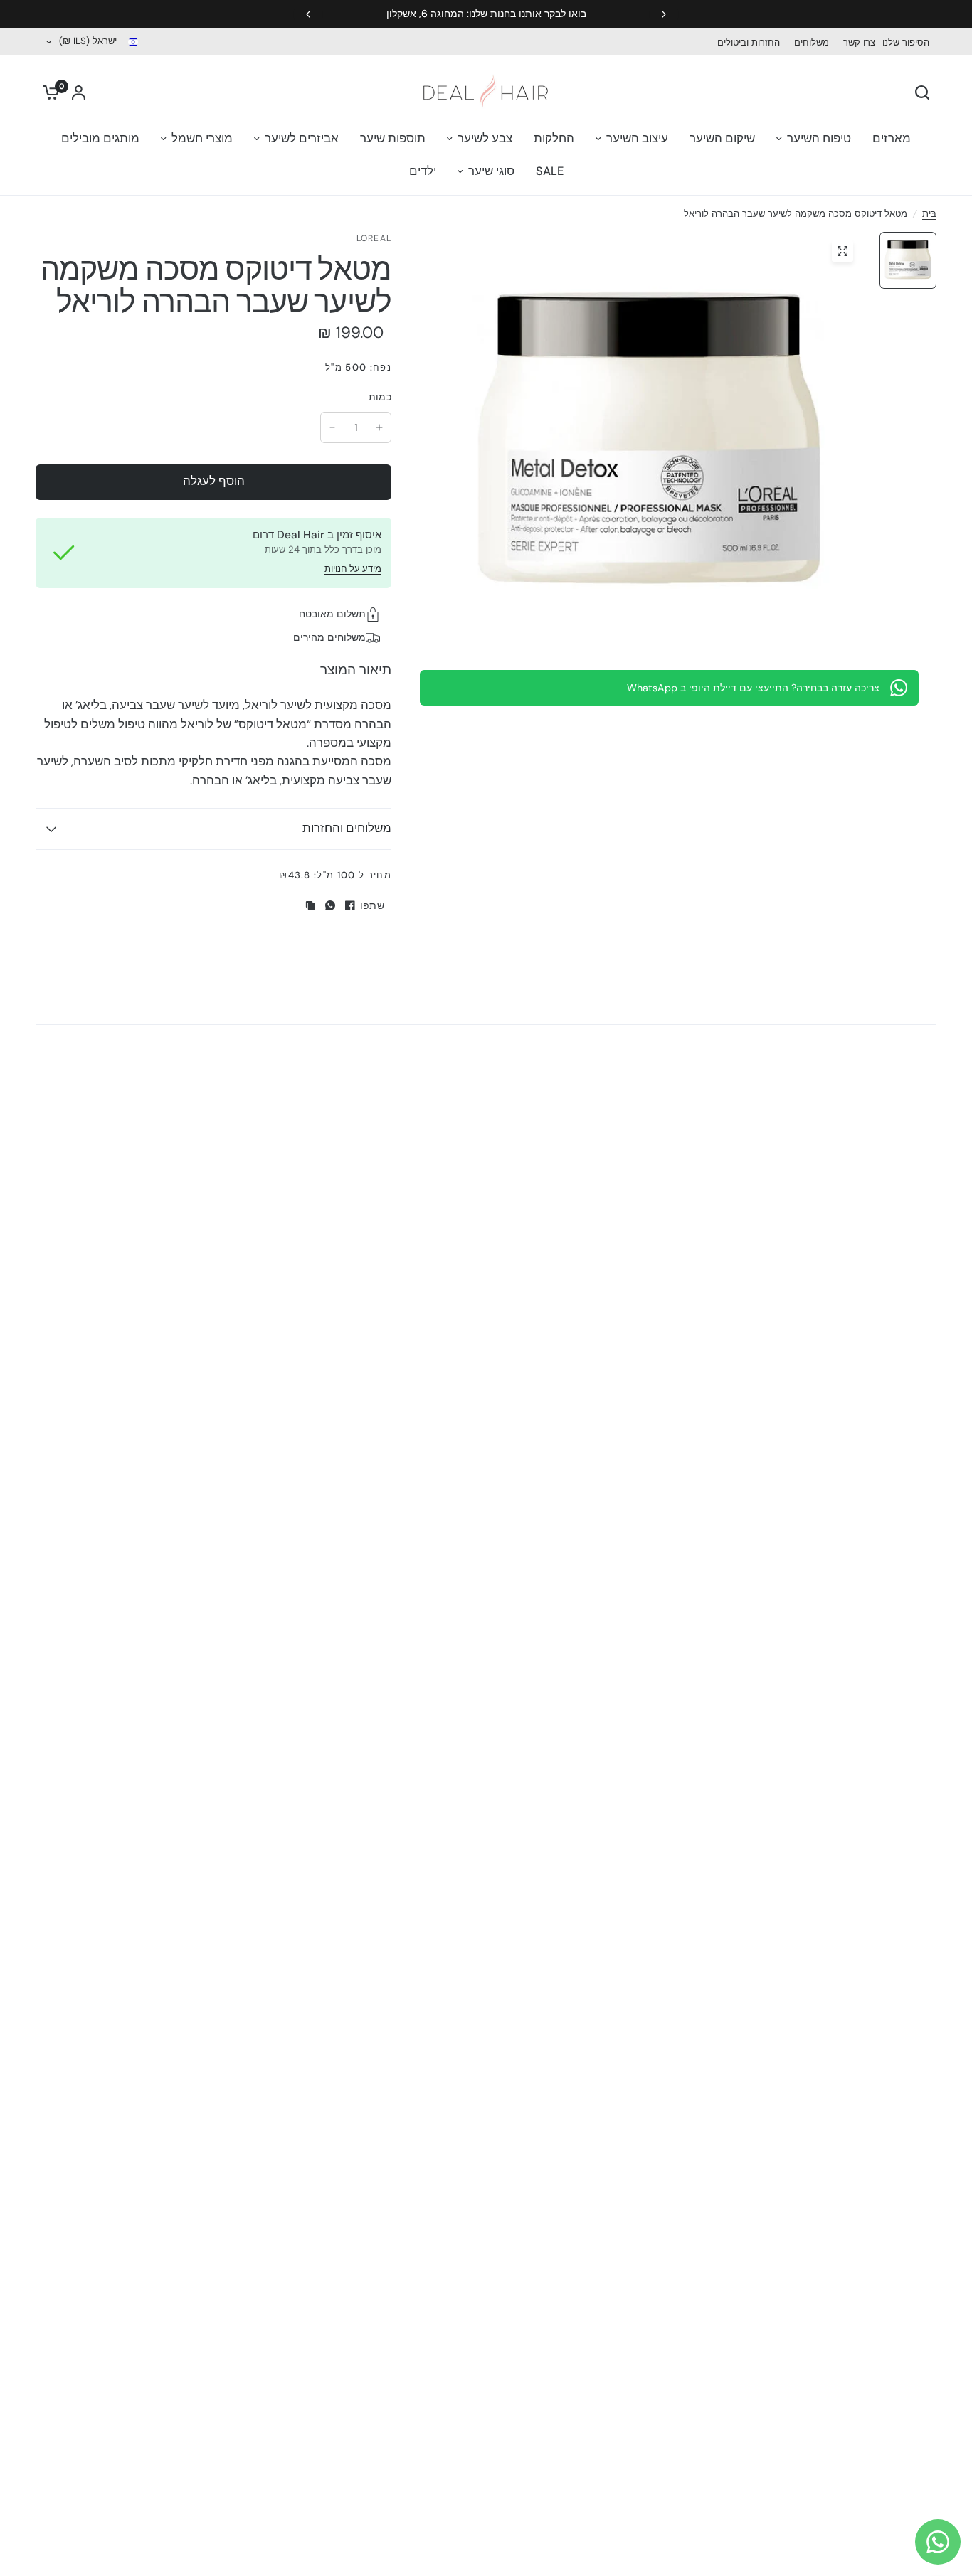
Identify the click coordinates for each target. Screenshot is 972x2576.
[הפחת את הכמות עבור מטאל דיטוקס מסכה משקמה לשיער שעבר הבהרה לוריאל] (332, 427)
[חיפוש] (926, 92)
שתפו (372, 905)
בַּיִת (929, 214)
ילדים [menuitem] (423, 171)
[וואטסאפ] (330, 905)
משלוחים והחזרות (347, 828)
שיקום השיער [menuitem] (722, 138)
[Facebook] (350, 905)
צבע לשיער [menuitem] (485, 138)
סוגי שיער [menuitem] (491, 171)
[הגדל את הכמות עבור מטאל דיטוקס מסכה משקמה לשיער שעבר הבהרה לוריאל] (379, 427)
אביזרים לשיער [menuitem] (302, 138)
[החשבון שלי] (79, 92)
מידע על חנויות (353, 569)
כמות (380, 397)
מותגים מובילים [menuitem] (100, 138)
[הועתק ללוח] (310, 905)
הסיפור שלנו (906, 42)
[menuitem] (909, 42)
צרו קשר (859, 42)
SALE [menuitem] (550, 171)
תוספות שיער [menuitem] (393, 138)
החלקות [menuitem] (554, 138)
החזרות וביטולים (749, 42)
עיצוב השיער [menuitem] (637, 138)
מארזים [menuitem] (892, 138)
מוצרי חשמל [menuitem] (202, 138)
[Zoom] (842, 251)
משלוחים (812, 42)
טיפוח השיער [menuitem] (819, 138)
